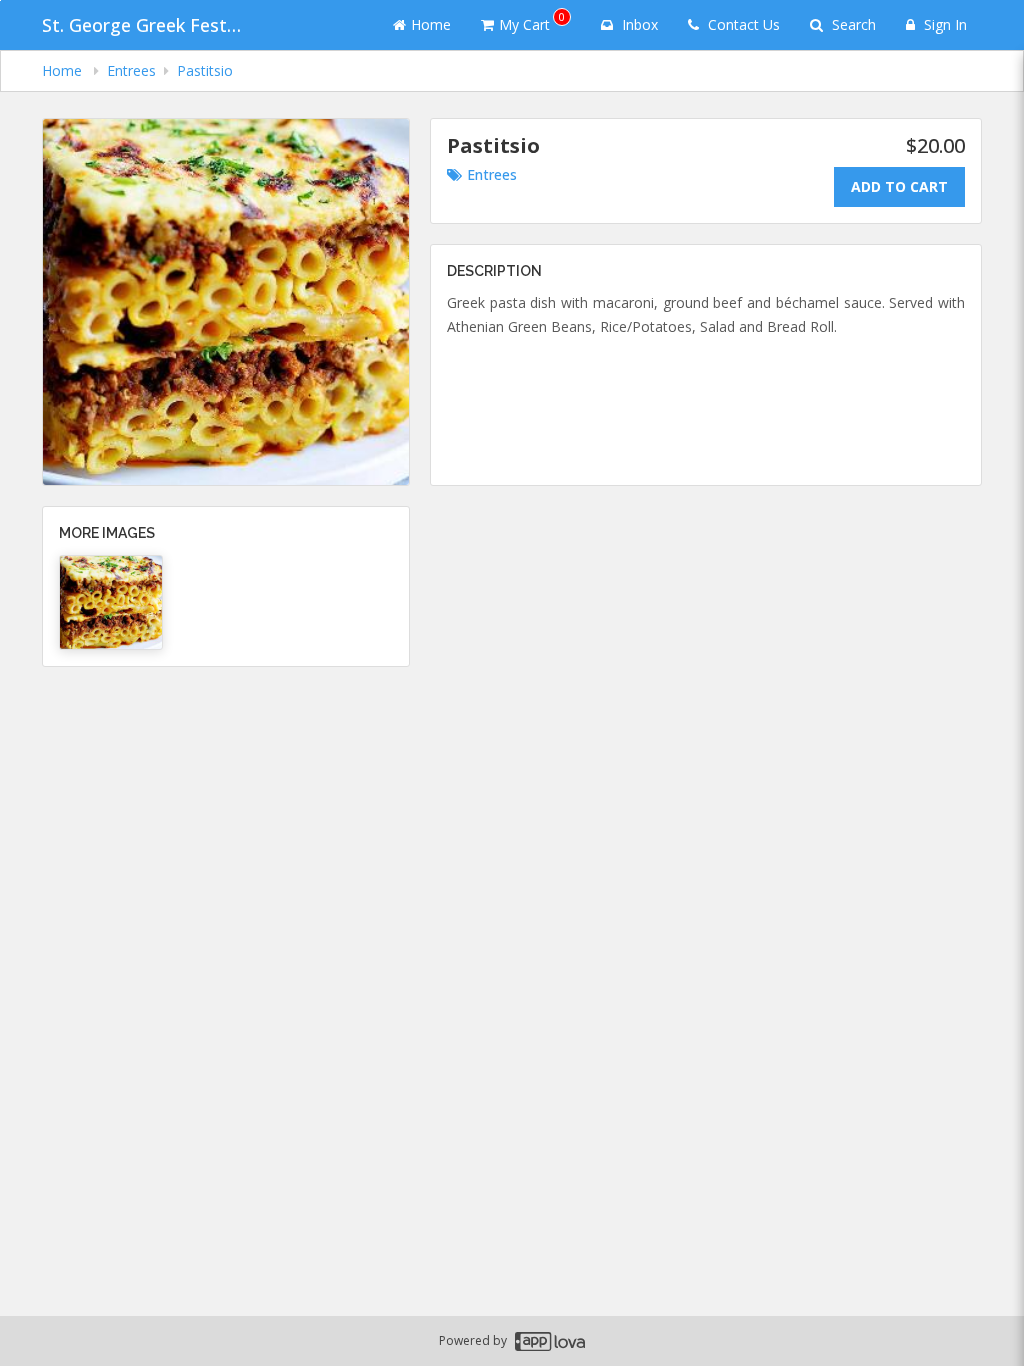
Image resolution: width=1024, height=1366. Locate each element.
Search (852, 24)
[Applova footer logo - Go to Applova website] (550, 1341)
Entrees (492, 174)
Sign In (943, 24)
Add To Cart (899, 186)
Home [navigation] (64, 70)
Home (431, 24)
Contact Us (742, 24)
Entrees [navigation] (131, 70)
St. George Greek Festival (142, 25)
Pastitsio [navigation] (205, 70)
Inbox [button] (638, 24)
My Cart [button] (532, 21)
